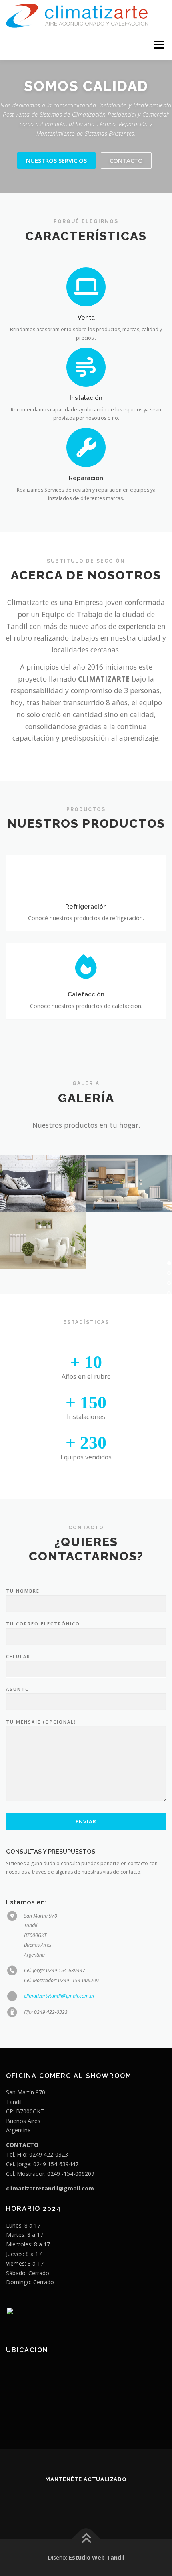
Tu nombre (23, 1591)
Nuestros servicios (56, 160)
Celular (18, 1656)
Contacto (126, 160)
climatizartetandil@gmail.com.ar (59, 1996)
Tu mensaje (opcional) (41, 1722)
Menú (159, 45)
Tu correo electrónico (43, 1624)
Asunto (18, 1689)
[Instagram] (86, 2501)
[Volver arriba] (86, 2539)
